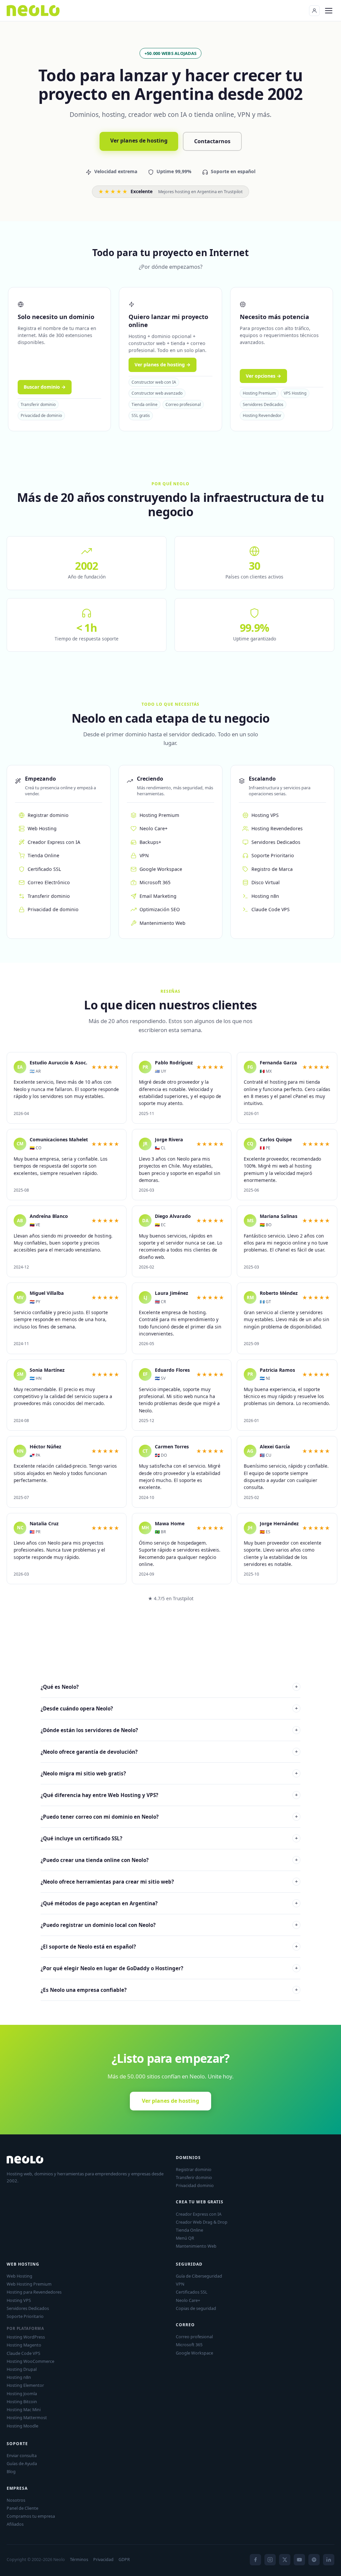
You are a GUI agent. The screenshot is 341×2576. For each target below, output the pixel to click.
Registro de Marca (272, 869)
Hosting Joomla (22, 2393)
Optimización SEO (160, 909)
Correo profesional (183, 404)
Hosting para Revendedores (34, 2292)
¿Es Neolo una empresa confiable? (169, 1990)
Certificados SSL (192, 2292)
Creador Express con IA (54, 842)
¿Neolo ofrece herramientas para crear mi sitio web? (169, 1882)
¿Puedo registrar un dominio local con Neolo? (169, 1925)
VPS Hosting (295, 393)
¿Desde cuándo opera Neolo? (169, 1708)
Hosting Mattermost (27, 2417)
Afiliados (15, 2524)
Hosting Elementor (25, 2385)
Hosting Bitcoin (22, 2401)
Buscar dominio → (45, 387)
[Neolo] (33, 11)
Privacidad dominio (195, 2185)
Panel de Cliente (22, 2508)
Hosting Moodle (22, 2426)
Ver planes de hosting (139, 141)
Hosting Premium (259, 393)
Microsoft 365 (155, 882)
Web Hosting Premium (29, 2284)
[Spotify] (314, 2560)
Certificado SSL (44, 869)
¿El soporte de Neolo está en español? (169, 1947)
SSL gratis (141, 415)
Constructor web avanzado (157, 393)
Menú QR (185, 2238)
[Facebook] (255, 2560)
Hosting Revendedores (277, 828)
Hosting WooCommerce (30, 2361)
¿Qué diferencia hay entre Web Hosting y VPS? (169, 1795)
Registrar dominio (48, 815)
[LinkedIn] (329, 2560)
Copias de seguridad (196, 2308)
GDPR (124, 2560)
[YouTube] (299, 2560)
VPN (144, 855)
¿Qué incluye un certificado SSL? (169, 1838)
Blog (11, 2471)
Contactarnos (212, 141)
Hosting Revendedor (262, 415)
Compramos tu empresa (31, 2516)
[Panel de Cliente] (314, 11)
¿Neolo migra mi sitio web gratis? (169, 1773)
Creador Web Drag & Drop (202, 2222)
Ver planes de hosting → (163, 365)
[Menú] (329, 11)
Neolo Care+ (154, 828)
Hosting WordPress (26, 2337)
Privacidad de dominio (41, 415)
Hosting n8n (265, 896)
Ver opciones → (263, 376)
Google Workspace (161, 869)
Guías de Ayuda (22, 2463)
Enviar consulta (22, 2455)
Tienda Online (43, 855)
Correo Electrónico (49, 882)
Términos (79, 2560)
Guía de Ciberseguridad (199, 2276)
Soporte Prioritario (273, 855)
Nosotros (16, 2500)
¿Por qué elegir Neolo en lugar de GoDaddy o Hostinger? (169, 1968)
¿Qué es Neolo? (169, 1687)
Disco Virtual (266, 882)
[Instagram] (270, 2560)
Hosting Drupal (22, 2369)
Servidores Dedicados (263, 404)
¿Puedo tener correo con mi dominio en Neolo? (169, 1817)
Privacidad (103, 2560)
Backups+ (150, 842)
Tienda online (145, 404)
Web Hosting (42, 828)
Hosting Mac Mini (24, 2409)
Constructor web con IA (154, 382)
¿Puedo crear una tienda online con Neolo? (169, 1860)
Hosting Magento (24, 2345)
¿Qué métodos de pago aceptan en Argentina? (169, 1903)
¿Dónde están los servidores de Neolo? (169, 1730)
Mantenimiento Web (163, 923)
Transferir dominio (38, 404)
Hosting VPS (265, 815)
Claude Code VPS (271, 909)
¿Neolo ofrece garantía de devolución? (169, 1752)
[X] (285, 2560)
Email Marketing (158, 896)
